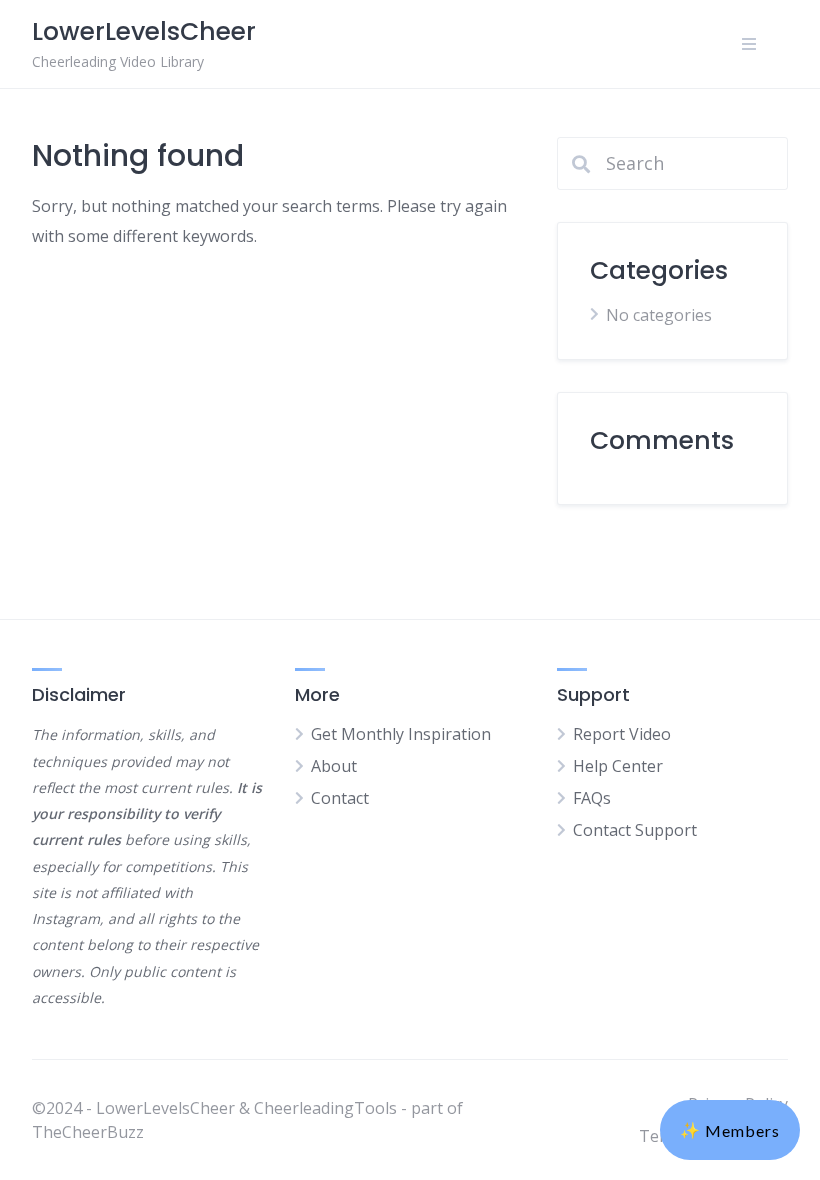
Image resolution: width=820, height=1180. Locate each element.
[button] (730, 1130)
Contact (340, 798)
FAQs (592, 798)
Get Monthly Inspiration (401, 734)
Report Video (622, 734)
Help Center (618, 766)
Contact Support (635, 830)
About (334, 766)
